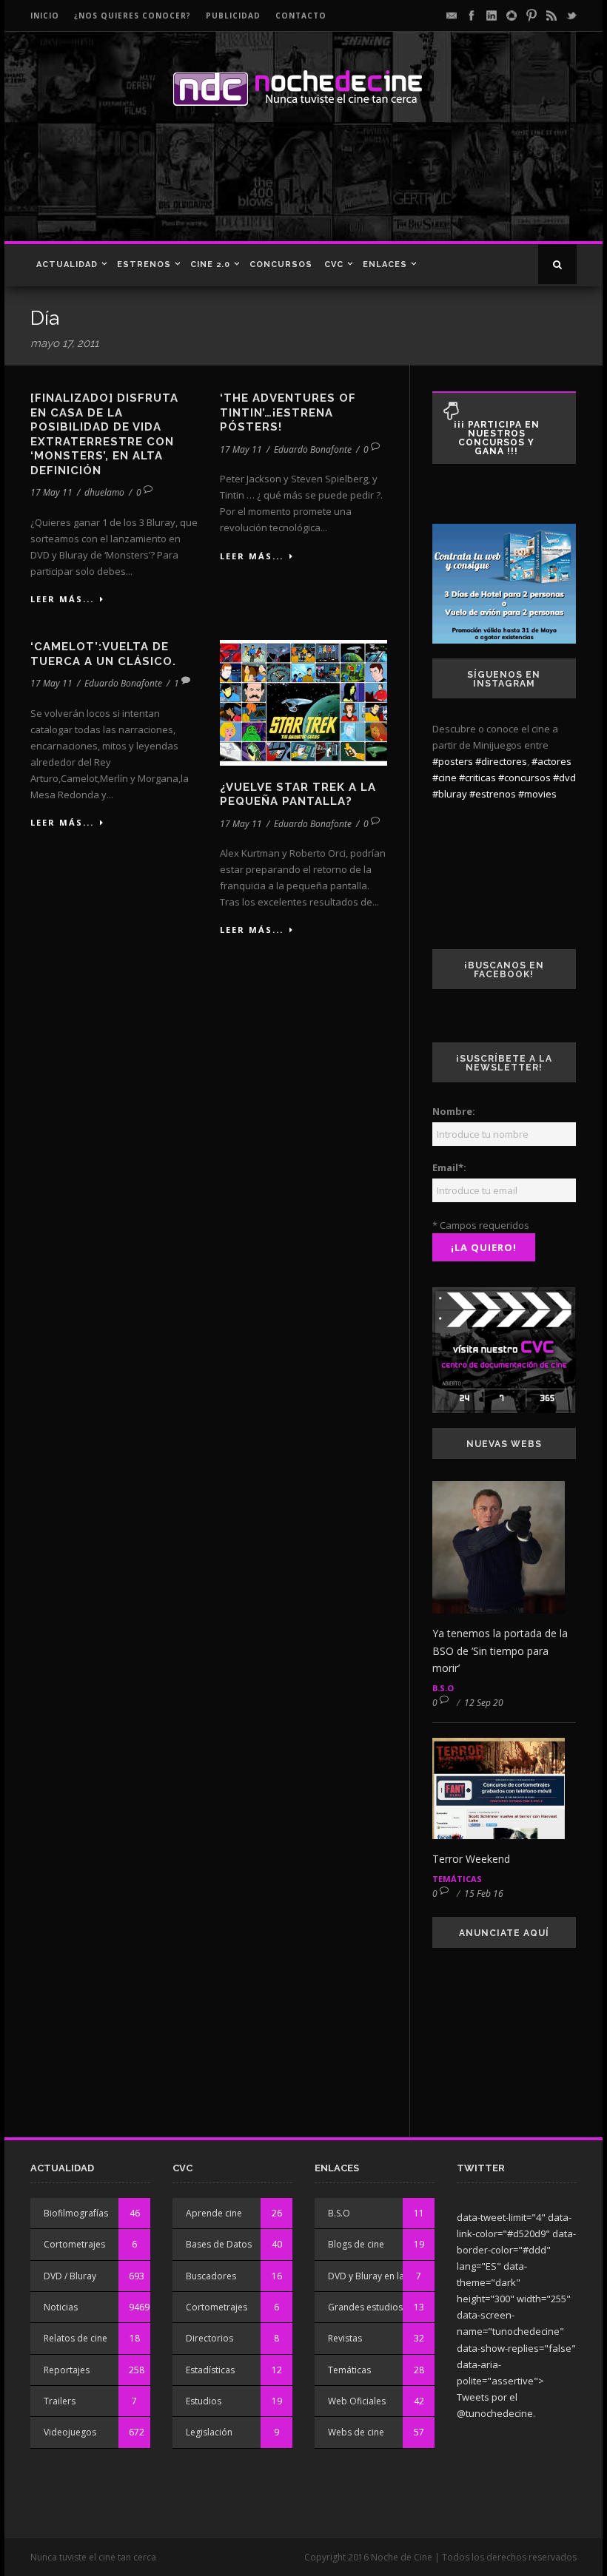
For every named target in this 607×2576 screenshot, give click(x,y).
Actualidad (67, 264)
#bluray (450, 794)
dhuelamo (104, 492)
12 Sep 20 (484, 1703)
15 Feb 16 (484, 1894)
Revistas (345, 2338)
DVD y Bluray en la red (375, 2276)
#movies (537, 794)
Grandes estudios (365, 2307)
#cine (445, 778)
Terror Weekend (471, 1859)
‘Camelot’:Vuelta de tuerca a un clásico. (103, 654)
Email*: (449, 1167)
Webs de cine (356, 2432)
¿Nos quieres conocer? (133, 16)
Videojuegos (70, 2432)
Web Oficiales (357, 2401)
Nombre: (454, 1111)
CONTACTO (301, 16)
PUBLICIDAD (233, 16)
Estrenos (144, 264)
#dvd (564, 778)
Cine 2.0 (210, 264)
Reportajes (67, 2370)
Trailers (60, 2401)
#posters (453, 761)
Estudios (204, 2401)
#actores (551, 761)
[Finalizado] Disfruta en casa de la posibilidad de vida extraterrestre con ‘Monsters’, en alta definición (104, 434)
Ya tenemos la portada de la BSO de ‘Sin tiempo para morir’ (500, 1651)
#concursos (524, 778)
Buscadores (211, 2276)
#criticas (477, 778)
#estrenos (493, 794)
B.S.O (443, 1688)
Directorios (209, 2338)
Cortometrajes (74, 2244)
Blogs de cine (356, 2244)
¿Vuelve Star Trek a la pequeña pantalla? (298, 795)
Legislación (209, 2432)
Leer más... (62, 599)
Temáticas (457, 1879)
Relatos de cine (76, 2338)
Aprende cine (214, 2213)
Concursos (281, 264)
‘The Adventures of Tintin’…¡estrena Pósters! (288, 412)
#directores (501, 761)
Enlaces (385, 264)
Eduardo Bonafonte (313, 449)
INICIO (45, 16)
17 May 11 (51, 492)
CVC (334, 264)
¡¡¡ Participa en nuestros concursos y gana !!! (497, 438)
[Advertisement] (299, 189)
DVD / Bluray (70, 2276)
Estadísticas (210, 2370)
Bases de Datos (219, 2244)
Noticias (61, 2307)
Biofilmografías (76, 2213)
